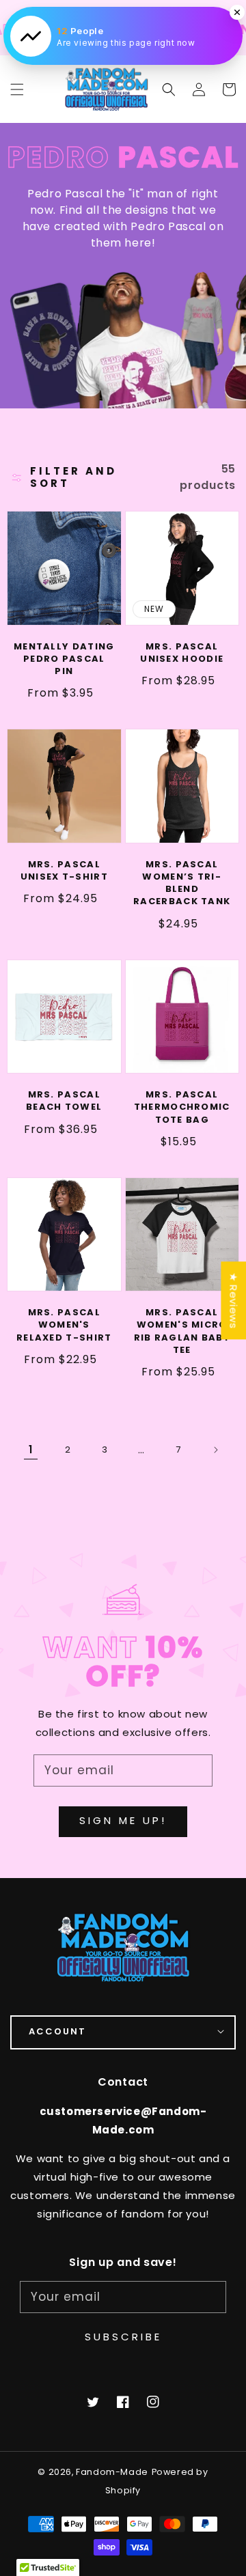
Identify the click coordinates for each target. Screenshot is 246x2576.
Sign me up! (123, 1820)
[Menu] (17, 89)
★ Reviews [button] (233, 1300)
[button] (169, 89)
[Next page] (215, 1450)
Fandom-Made (112, 2472)
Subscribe (123, 2337)
